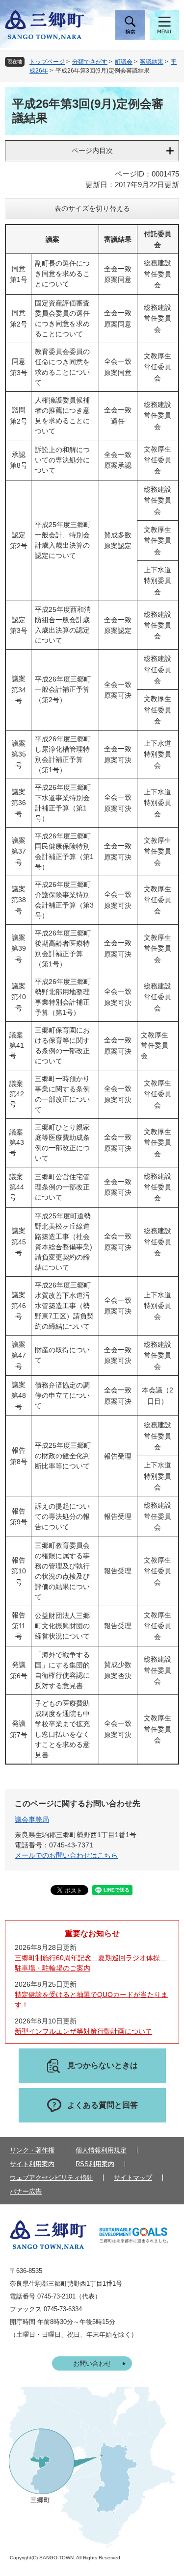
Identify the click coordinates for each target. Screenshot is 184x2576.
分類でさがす (90, 62)
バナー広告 (26, 2191)
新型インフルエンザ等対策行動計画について (83, 2031)
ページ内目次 (92, 151)
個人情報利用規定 (101, 2150)
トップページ (47, 62)
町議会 (124, 62)
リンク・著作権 (32, 2150)
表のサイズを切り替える (92, 208)
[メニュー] (164, 25)
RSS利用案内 (95, 2164)
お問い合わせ (92, 2363)
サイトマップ (133, 2178)
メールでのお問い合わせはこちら (66, 1855)
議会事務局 (32, 1819)
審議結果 (152, 62)
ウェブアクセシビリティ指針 (51, 2178)
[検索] (130, 25)
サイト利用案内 (32, 2164)
